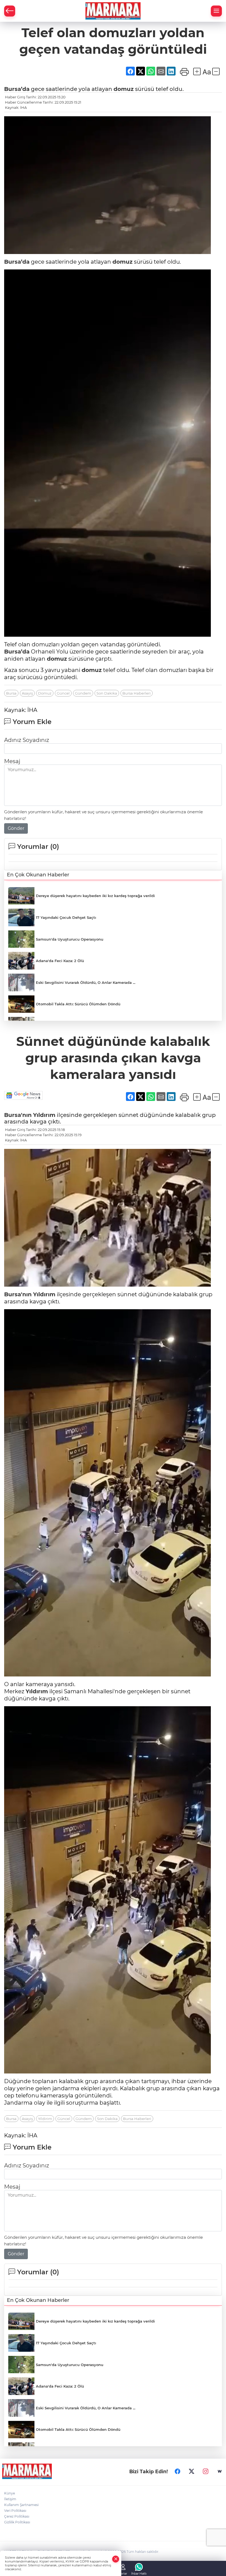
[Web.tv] (220, 2471)
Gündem (83, 693)
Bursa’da (17, 89)
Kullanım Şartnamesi (21, 2505)
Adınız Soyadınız (27, 740)
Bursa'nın (18, 1115)
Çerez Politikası (17, 2516)
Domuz (45, 693)
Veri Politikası (15, 2511)
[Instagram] (206, 2471)
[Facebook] (177, 2471)
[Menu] (216, 11)
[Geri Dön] (10, 11)
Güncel (63, 693)
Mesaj (12, 761)
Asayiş (27, 693)
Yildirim (45, 2119)
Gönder (16, 828)
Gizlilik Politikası (17, 2522)
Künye (10, 2493)
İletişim (10, 2499)
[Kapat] (116, 2559)
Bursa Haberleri (137, 693)
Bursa (11, 693)
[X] (192, 2471)
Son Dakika (107, 693)
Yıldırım (44, 1115)
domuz (124, 89)
